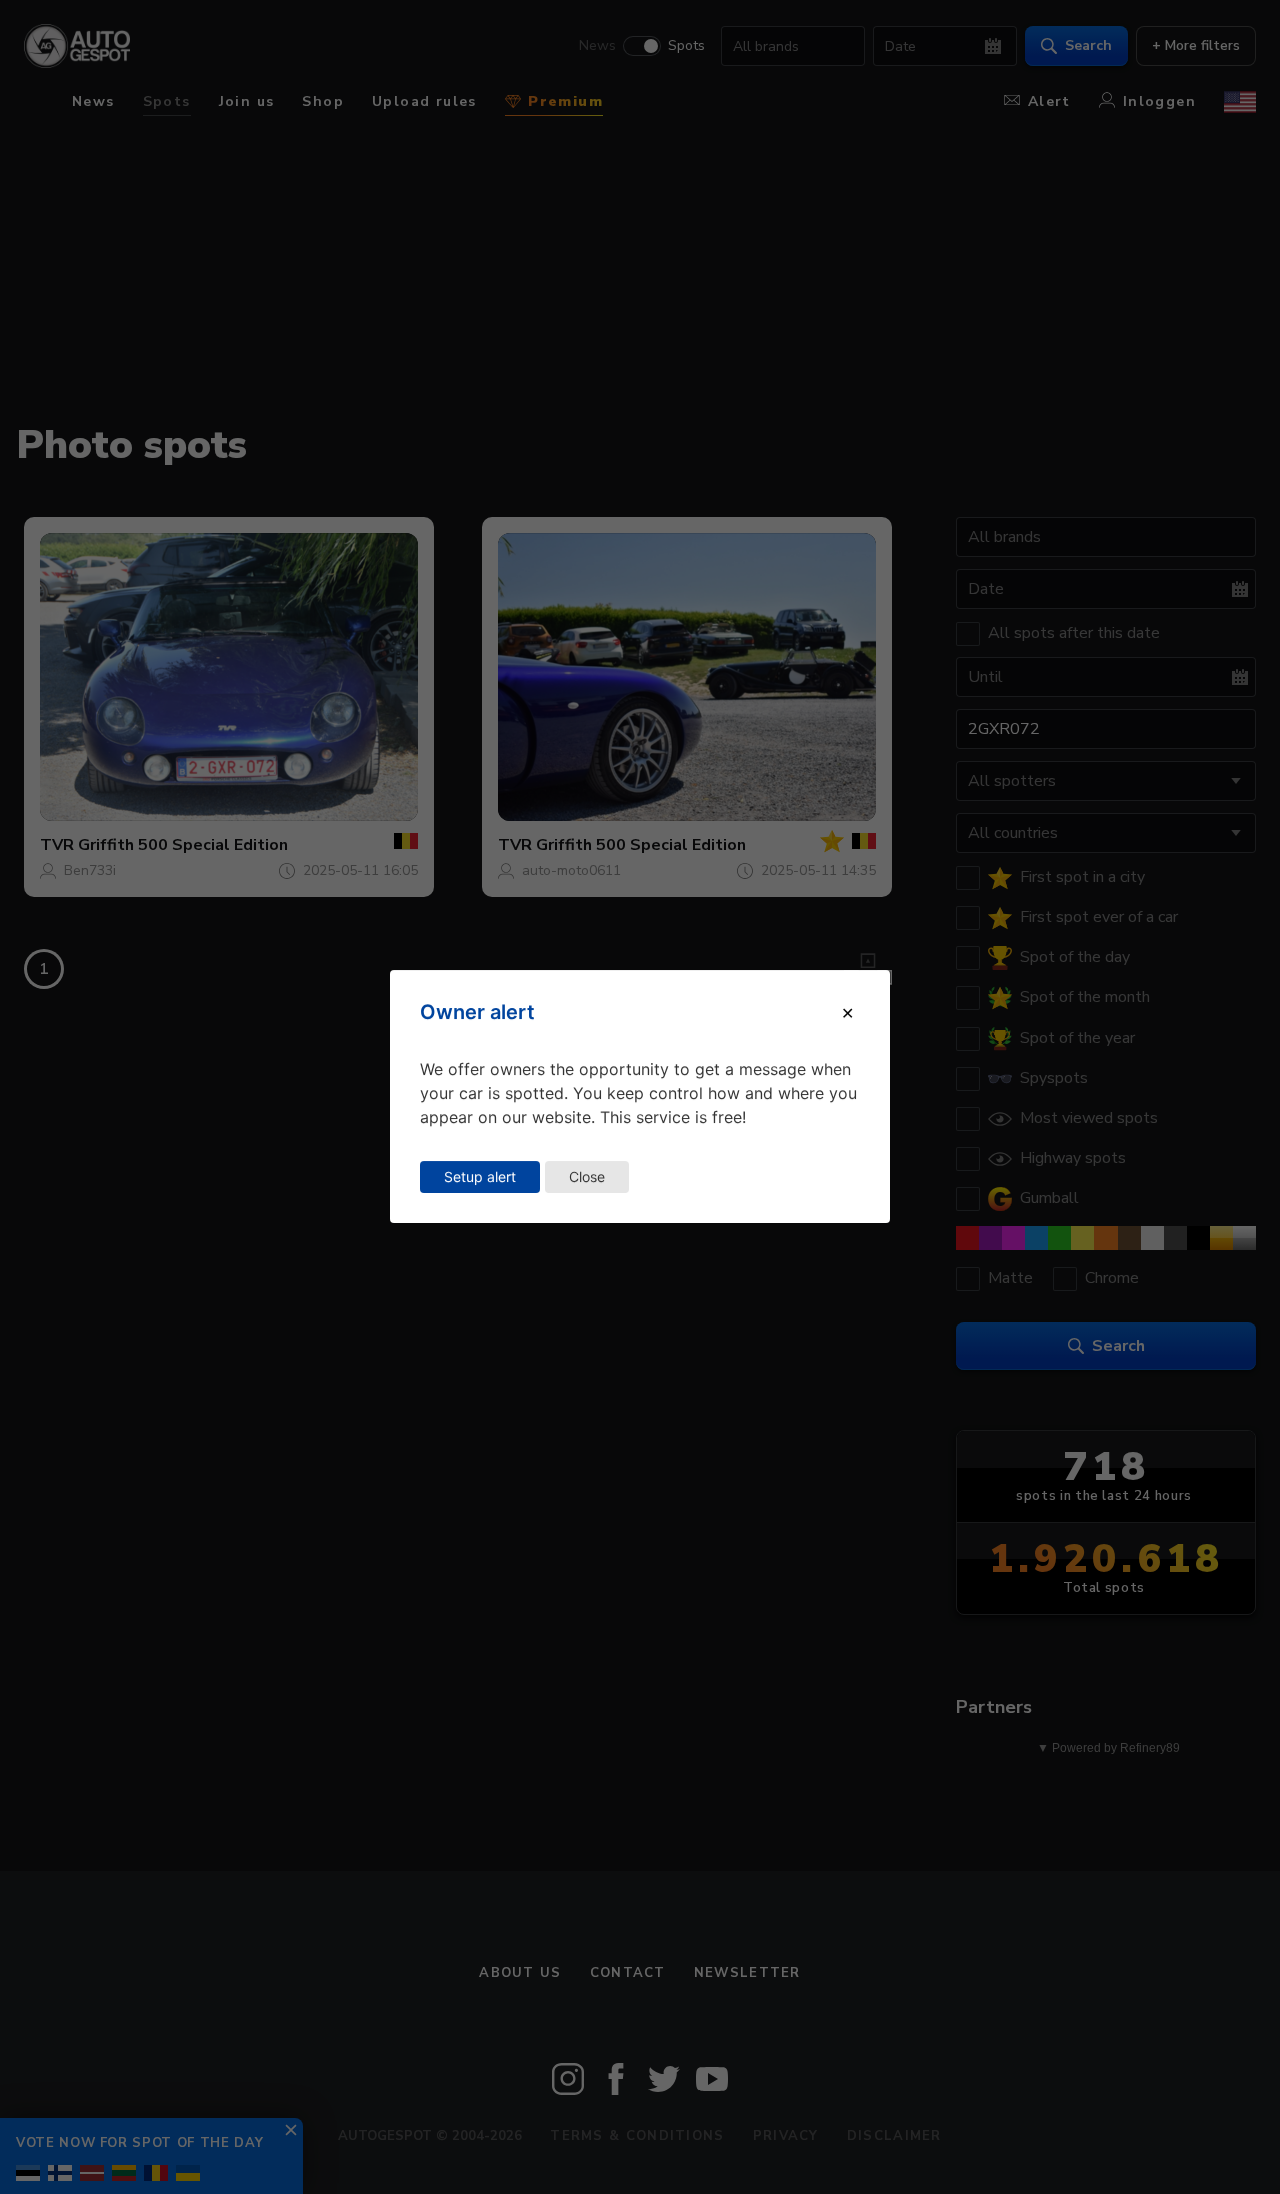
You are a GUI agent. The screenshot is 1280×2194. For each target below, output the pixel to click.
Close (587, 1176)
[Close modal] (847, 1013)
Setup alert (480, 1176)
